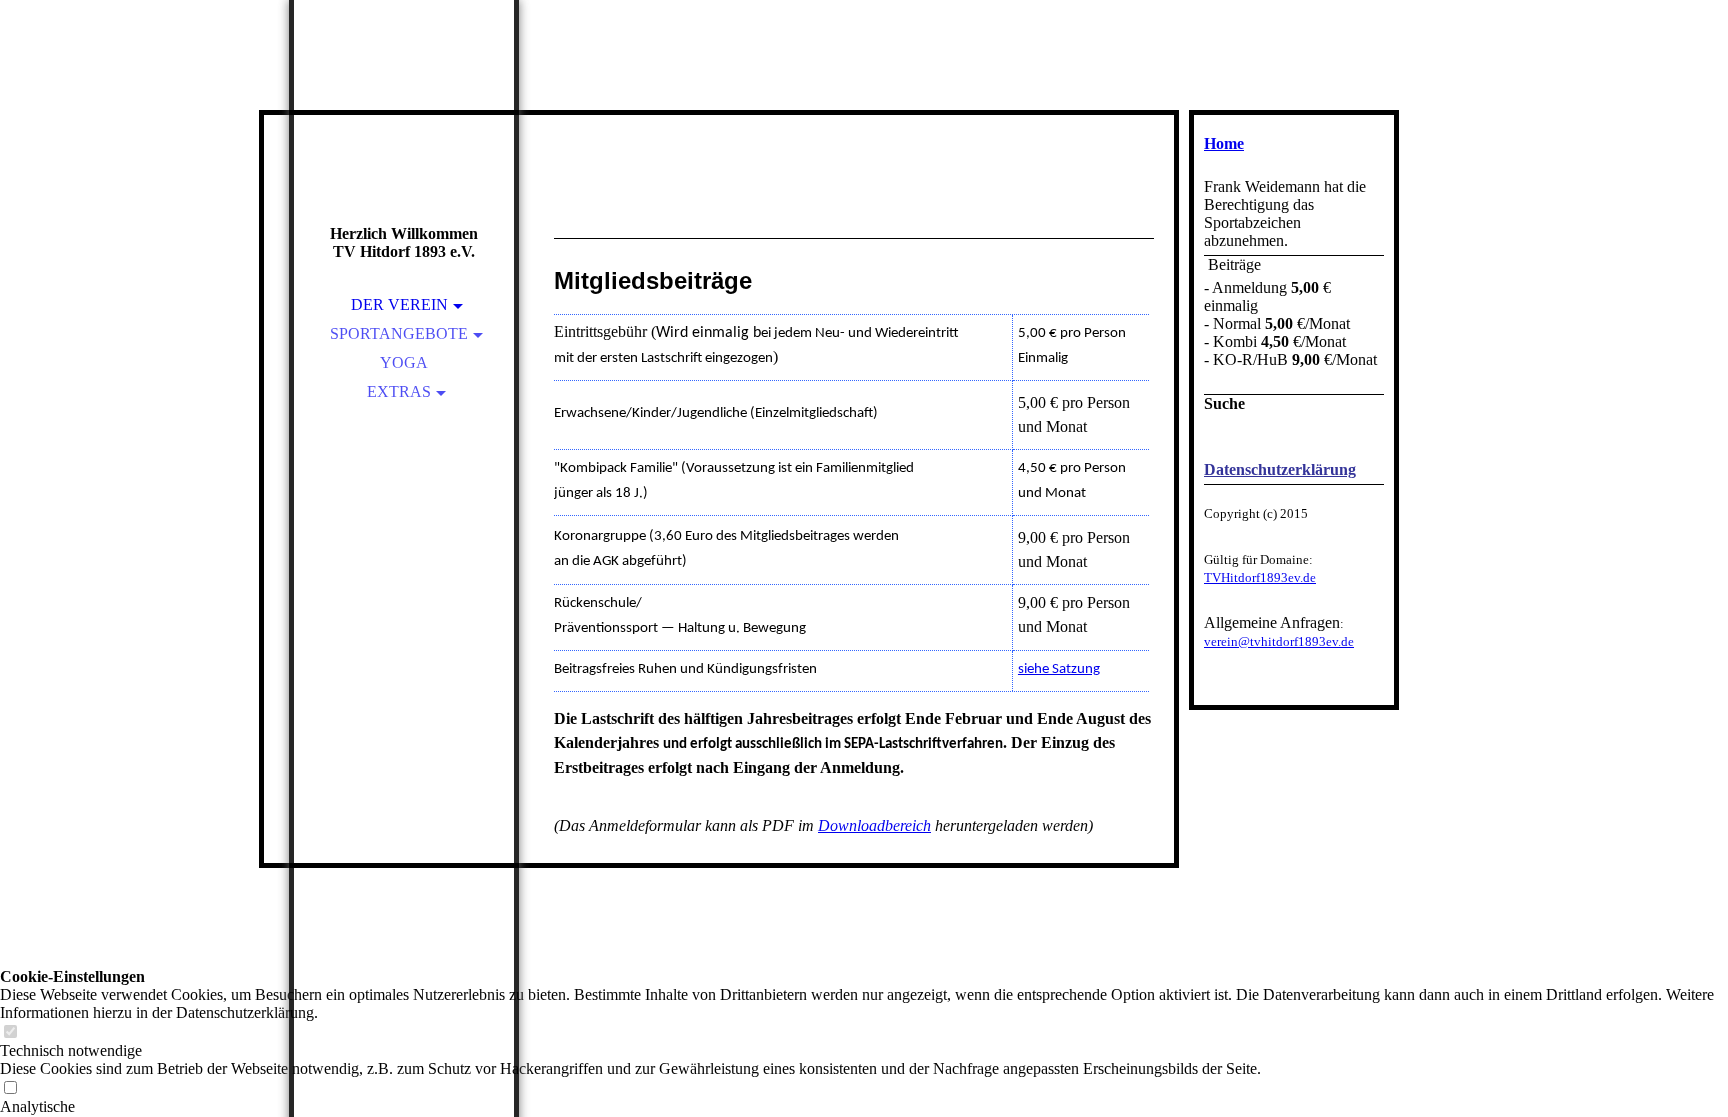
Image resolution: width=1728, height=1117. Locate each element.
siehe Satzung (1059, 669)
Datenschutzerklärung (1280, 469)
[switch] (10, 1032)
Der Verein (399, 304)
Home (1224, 143)
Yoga (404, 362)
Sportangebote (399, 333)
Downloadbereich (874, 825)
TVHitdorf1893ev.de (1260, 577)
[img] (404, 140)
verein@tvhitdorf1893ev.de (1279, 641)
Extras (399, 391)
